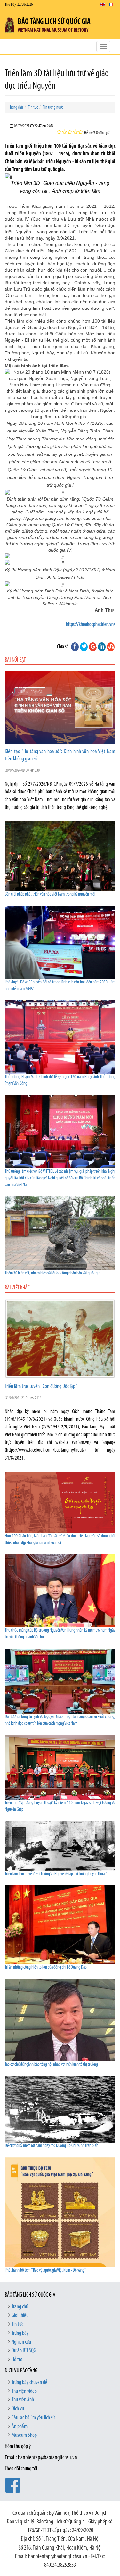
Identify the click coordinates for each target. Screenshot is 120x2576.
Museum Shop (24, 2435)
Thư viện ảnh (23, 2400)
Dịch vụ (18, 2409)
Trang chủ (16, 108)
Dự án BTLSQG (24, 2351)
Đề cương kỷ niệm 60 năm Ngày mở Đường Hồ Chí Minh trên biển (52, 2146)
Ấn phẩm (20, 2427)
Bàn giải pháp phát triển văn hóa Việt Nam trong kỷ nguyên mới (50, 894)
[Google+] (93, 647)
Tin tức (33, 108)
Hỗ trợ (17, 2360)
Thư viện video (24, 2391)
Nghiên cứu (21, 2342)
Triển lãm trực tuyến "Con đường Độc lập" (41, 1387)
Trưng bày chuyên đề (29, 2383)
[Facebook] (75, 647)
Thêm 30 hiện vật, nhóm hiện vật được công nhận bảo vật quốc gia (52, 1273)
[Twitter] (84, 647)
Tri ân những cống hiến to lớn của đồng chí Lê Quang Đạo (46, 1967)
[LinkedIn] (102, 647)
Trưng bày (20, 2333)
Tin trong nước (53, 108)
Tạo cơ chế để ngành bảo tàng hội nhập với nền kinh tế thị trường (51, 2065)
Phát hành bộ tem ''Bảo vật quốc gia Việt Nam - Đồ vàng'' (46, 2271)
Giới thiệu (20, 2316)
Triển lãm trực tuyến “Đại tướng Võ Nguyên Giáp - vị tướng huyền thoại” (56, 1874)
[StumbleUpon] (111, 647)
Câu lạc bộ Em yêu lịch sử (33, 2418)
